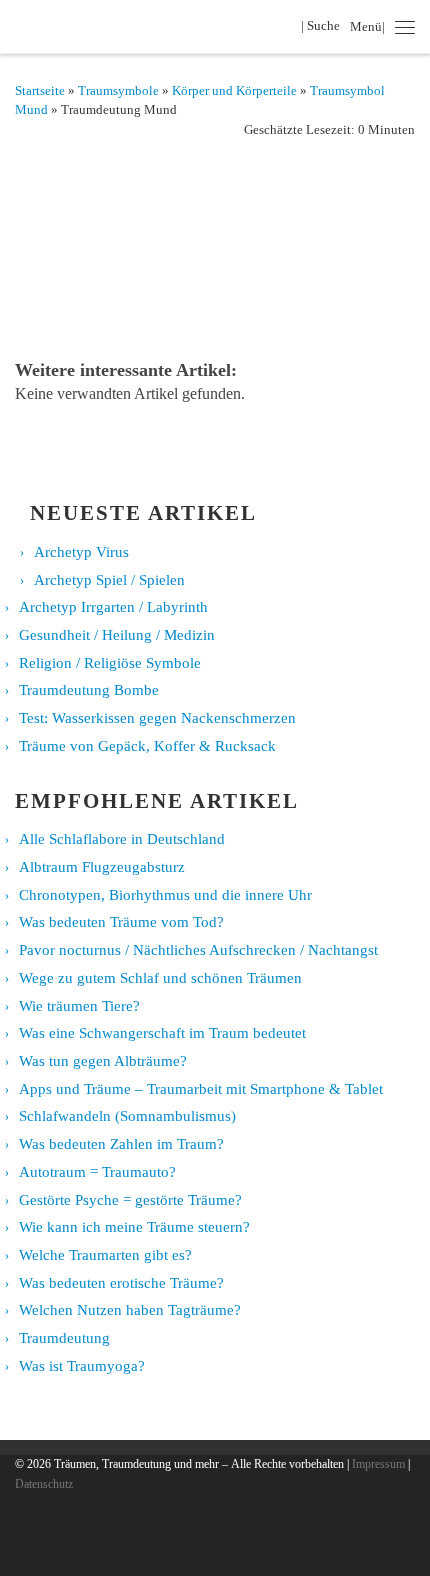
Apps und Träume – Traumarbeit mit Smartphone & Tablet (201, 1089)
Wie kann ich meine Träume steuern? (134, 1227)
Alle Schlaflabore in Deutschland (122, 839)
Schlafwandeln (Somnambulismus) (127, 1116)
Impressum (378, 1464)
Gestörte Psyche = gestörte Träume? (130, 1200)
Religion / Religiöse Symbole (110, 663)
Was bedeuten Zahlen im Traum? (121, 1144)
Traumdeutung (64, 1338)
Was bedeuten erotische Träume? (121, 1283)
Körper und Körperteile (234, 90)
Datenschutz (44, 1484)
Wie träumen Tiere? (79, 1006)
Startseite (40, 90)
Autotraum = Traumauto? (97, 1172)
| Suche (324, 25)
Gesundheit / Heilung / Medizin (117, 635)
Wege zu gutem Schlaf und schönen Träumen (160, 978)
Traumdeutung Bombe (89, 690)
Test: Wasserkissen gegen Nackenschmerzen (157, 718)
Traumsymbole (118, 90)
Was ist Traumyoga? (82, 1366)
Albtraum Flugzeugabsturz (102, 867)
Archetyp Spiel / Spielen (109, 580)
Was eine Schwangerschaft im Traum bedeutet (162, 1033)
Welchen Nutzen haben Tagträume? (130, 1310)
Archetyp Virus (81, 552)
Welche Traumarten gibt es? (105, 1255)
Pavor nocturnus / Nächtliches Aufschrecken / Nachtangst (198, 950)
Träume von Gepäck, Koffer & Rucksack (147, 746)
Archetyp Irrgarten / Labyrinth (113, 607)
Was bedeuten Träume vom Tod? (121, 922)
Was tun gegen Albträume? (103, 1061)
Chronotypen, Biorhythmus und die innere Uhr (165, 895)
